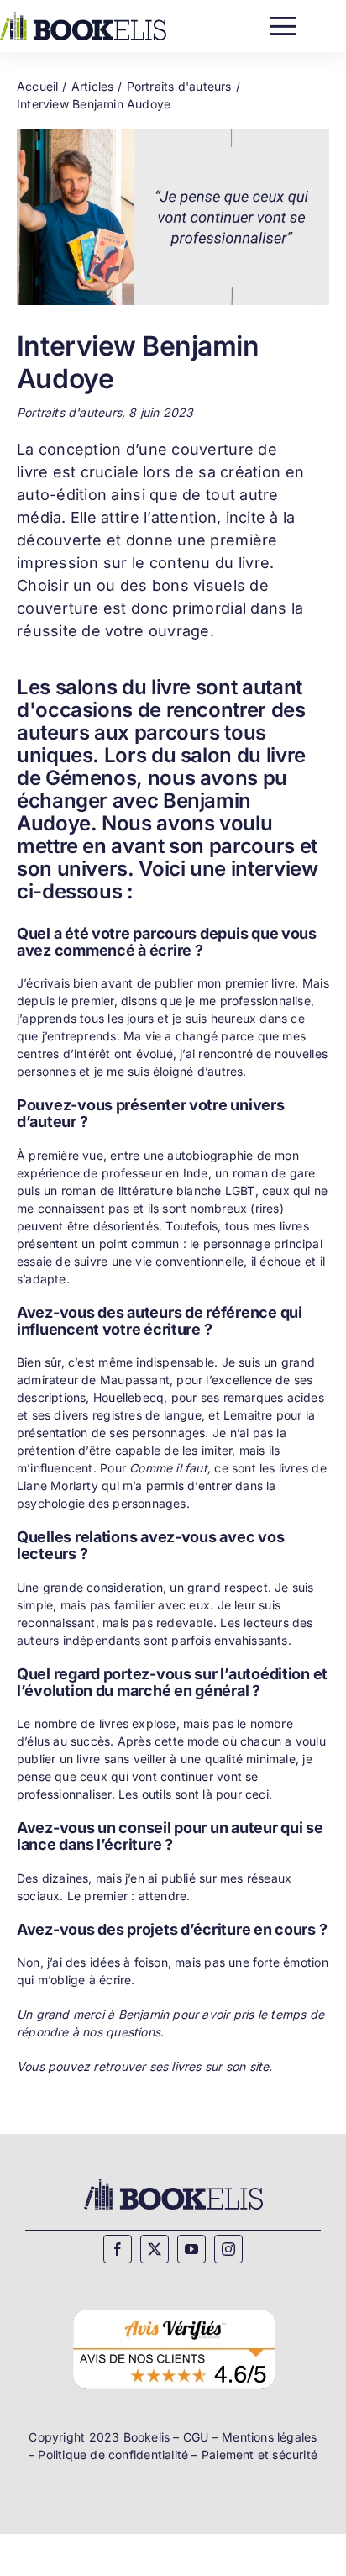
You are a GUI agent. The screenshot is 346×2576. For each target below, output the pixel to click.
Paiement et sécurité (259, 2455)
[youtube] (191, 2249)
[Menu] (283, 22)
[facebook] (118, 2249)
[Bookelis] (83, 17)
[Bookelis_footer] (173, 2181)
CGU (196, 2437)
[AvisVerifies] (173, 2307)
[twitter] (155, 2249)
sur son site (237, 2066)
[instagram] (228, 2249)
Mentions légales (269, 2437)
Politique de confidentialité (113, 2455)
